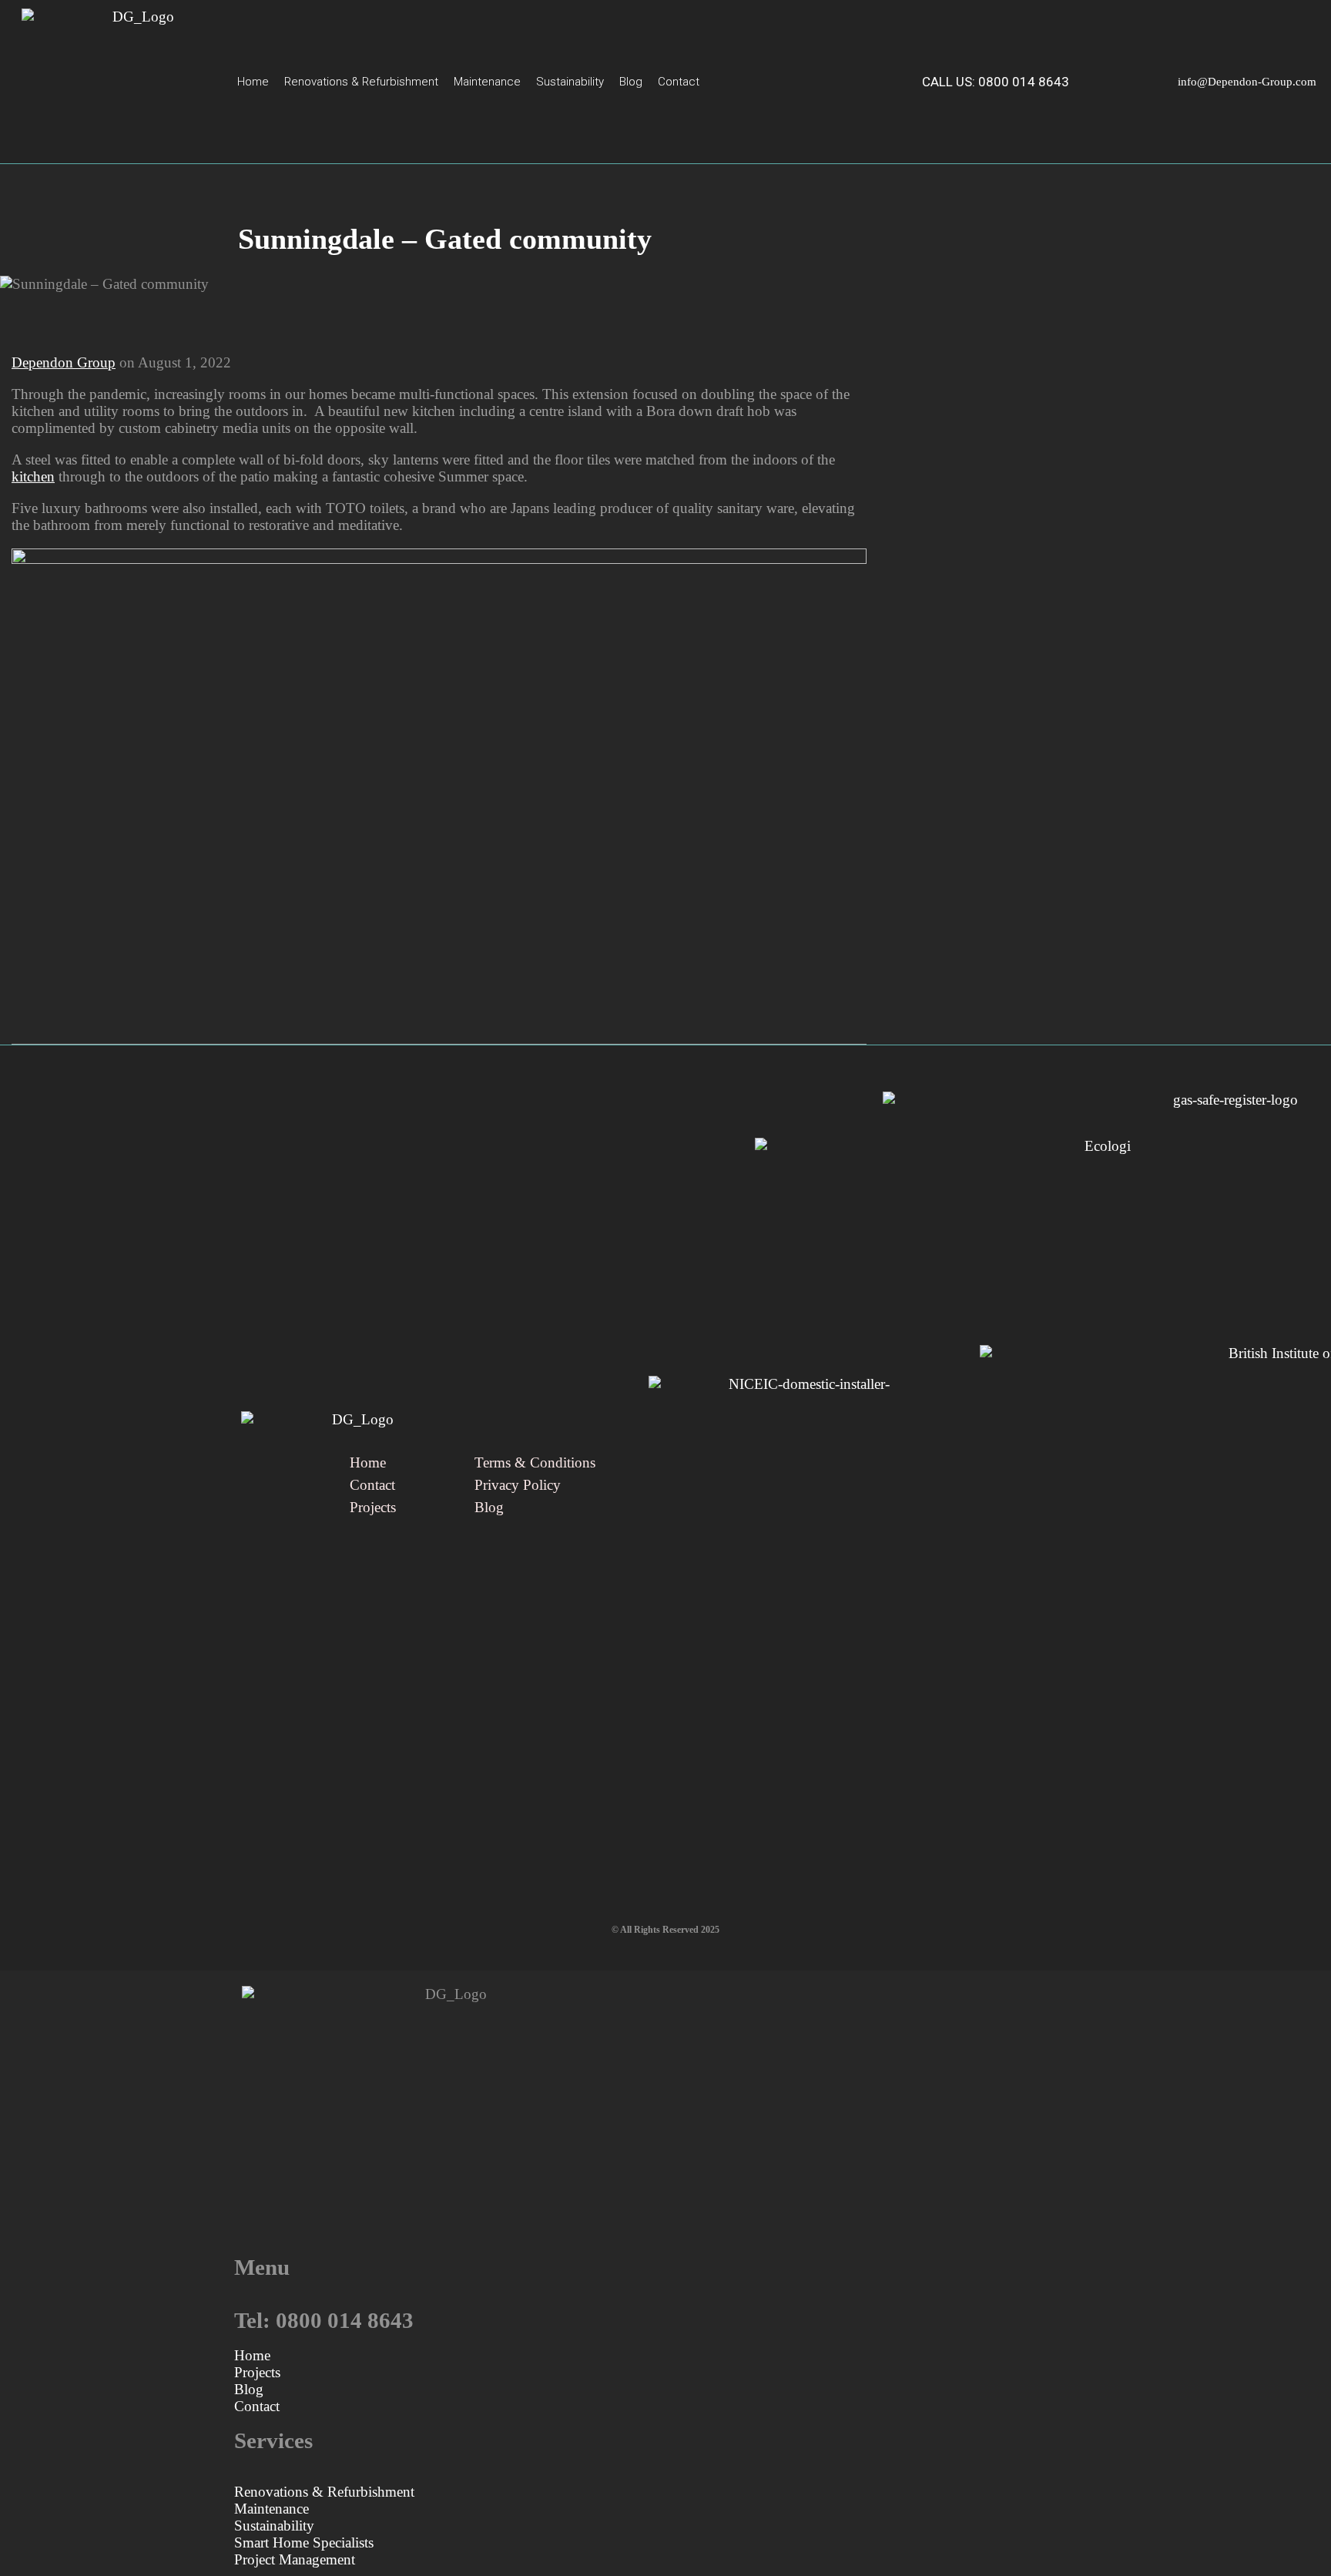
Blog (631, 82)
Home (253, 82)
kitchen (33, 476)
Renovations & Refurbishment (361, 82)
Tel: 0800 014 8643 (324, 2321)
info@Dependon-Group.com (1247, 82)
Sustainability (570, 82)
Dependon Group (64, 362)
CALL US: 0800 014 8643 (996, 82)
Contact (679, 82)
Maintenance (487, 82)
